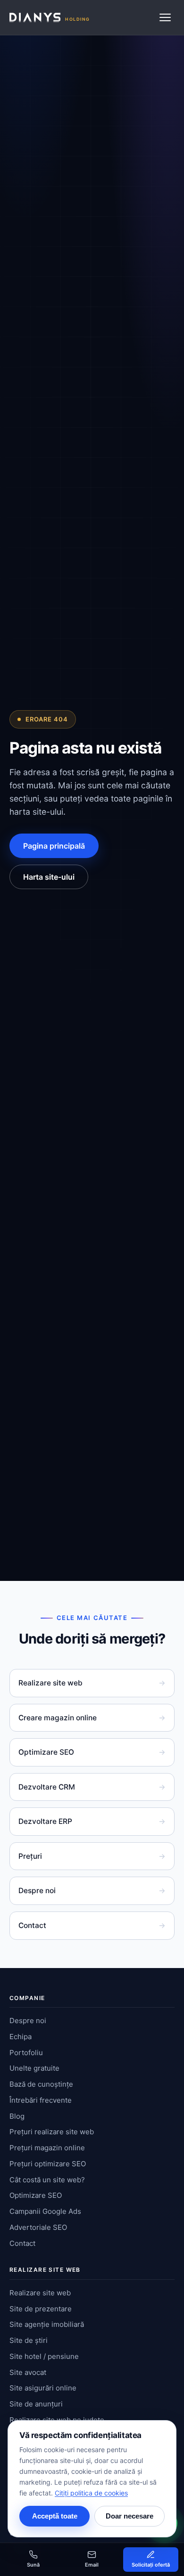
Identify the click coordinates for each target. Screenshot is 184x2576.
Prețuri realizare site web (52, 2132)
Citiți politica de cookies (91, 2493)
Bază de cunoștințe (41, 2084)
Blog (17, 2116)
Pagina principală (54, 846)
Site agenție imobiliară (47, 2324)
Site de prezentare (41, 2309)
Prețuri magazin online (47, 2148)
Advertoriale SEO (38, 2227)
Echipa (21, 2037)
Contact (92, 1925)
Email (92, 2565)
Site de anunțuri (36, 2404)
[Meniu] (165, 17)
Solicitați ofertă (151, 2565)
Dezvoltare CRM (92, 1787)
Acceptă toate (55, 2516)
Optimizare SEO (92, 1752)
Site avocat (28, 2372)
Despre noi (92, 1891)
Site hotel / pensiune (44, 2356)
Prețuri (92, 1856)
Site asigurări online (43, 2388)
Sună (33, 2565)
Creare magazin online (92, 1718)
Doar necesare (130, 2516)
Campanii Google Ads (45, 2211)
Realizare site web (92, 1683)
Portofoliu (26, 2053)
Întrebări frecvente (41, 2100)
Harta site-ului (49, 877)
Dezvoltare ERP (92, 1821)
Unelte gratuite (34, 2068)
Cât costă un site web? (47, 2180)
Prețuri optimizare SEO (48, 2164)
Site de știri (29, 2340)
